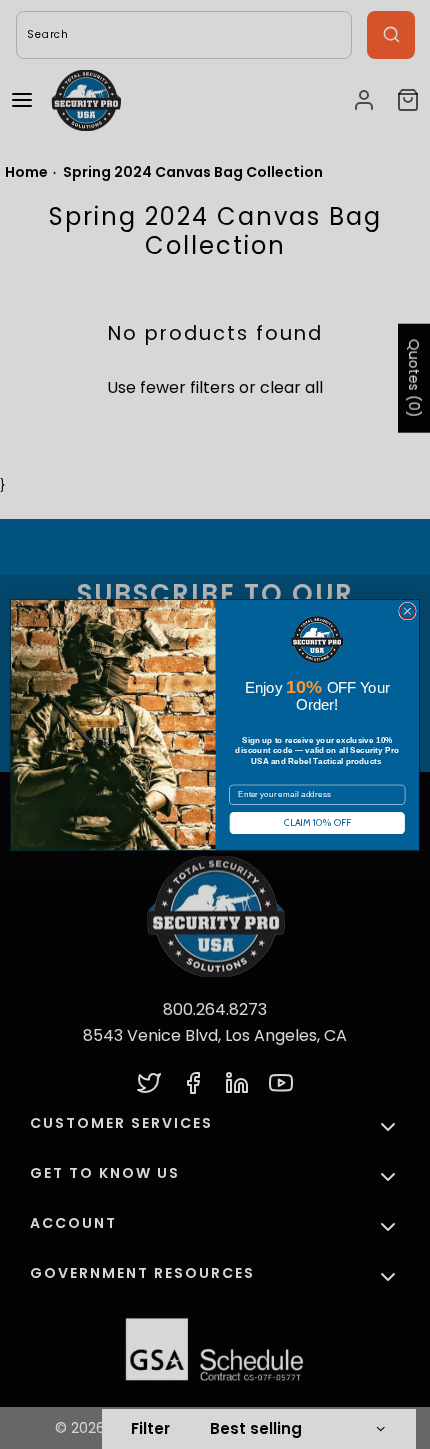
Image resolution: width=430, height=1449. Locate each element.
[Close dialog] (408, 611)
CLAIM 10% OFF (317, 823)
